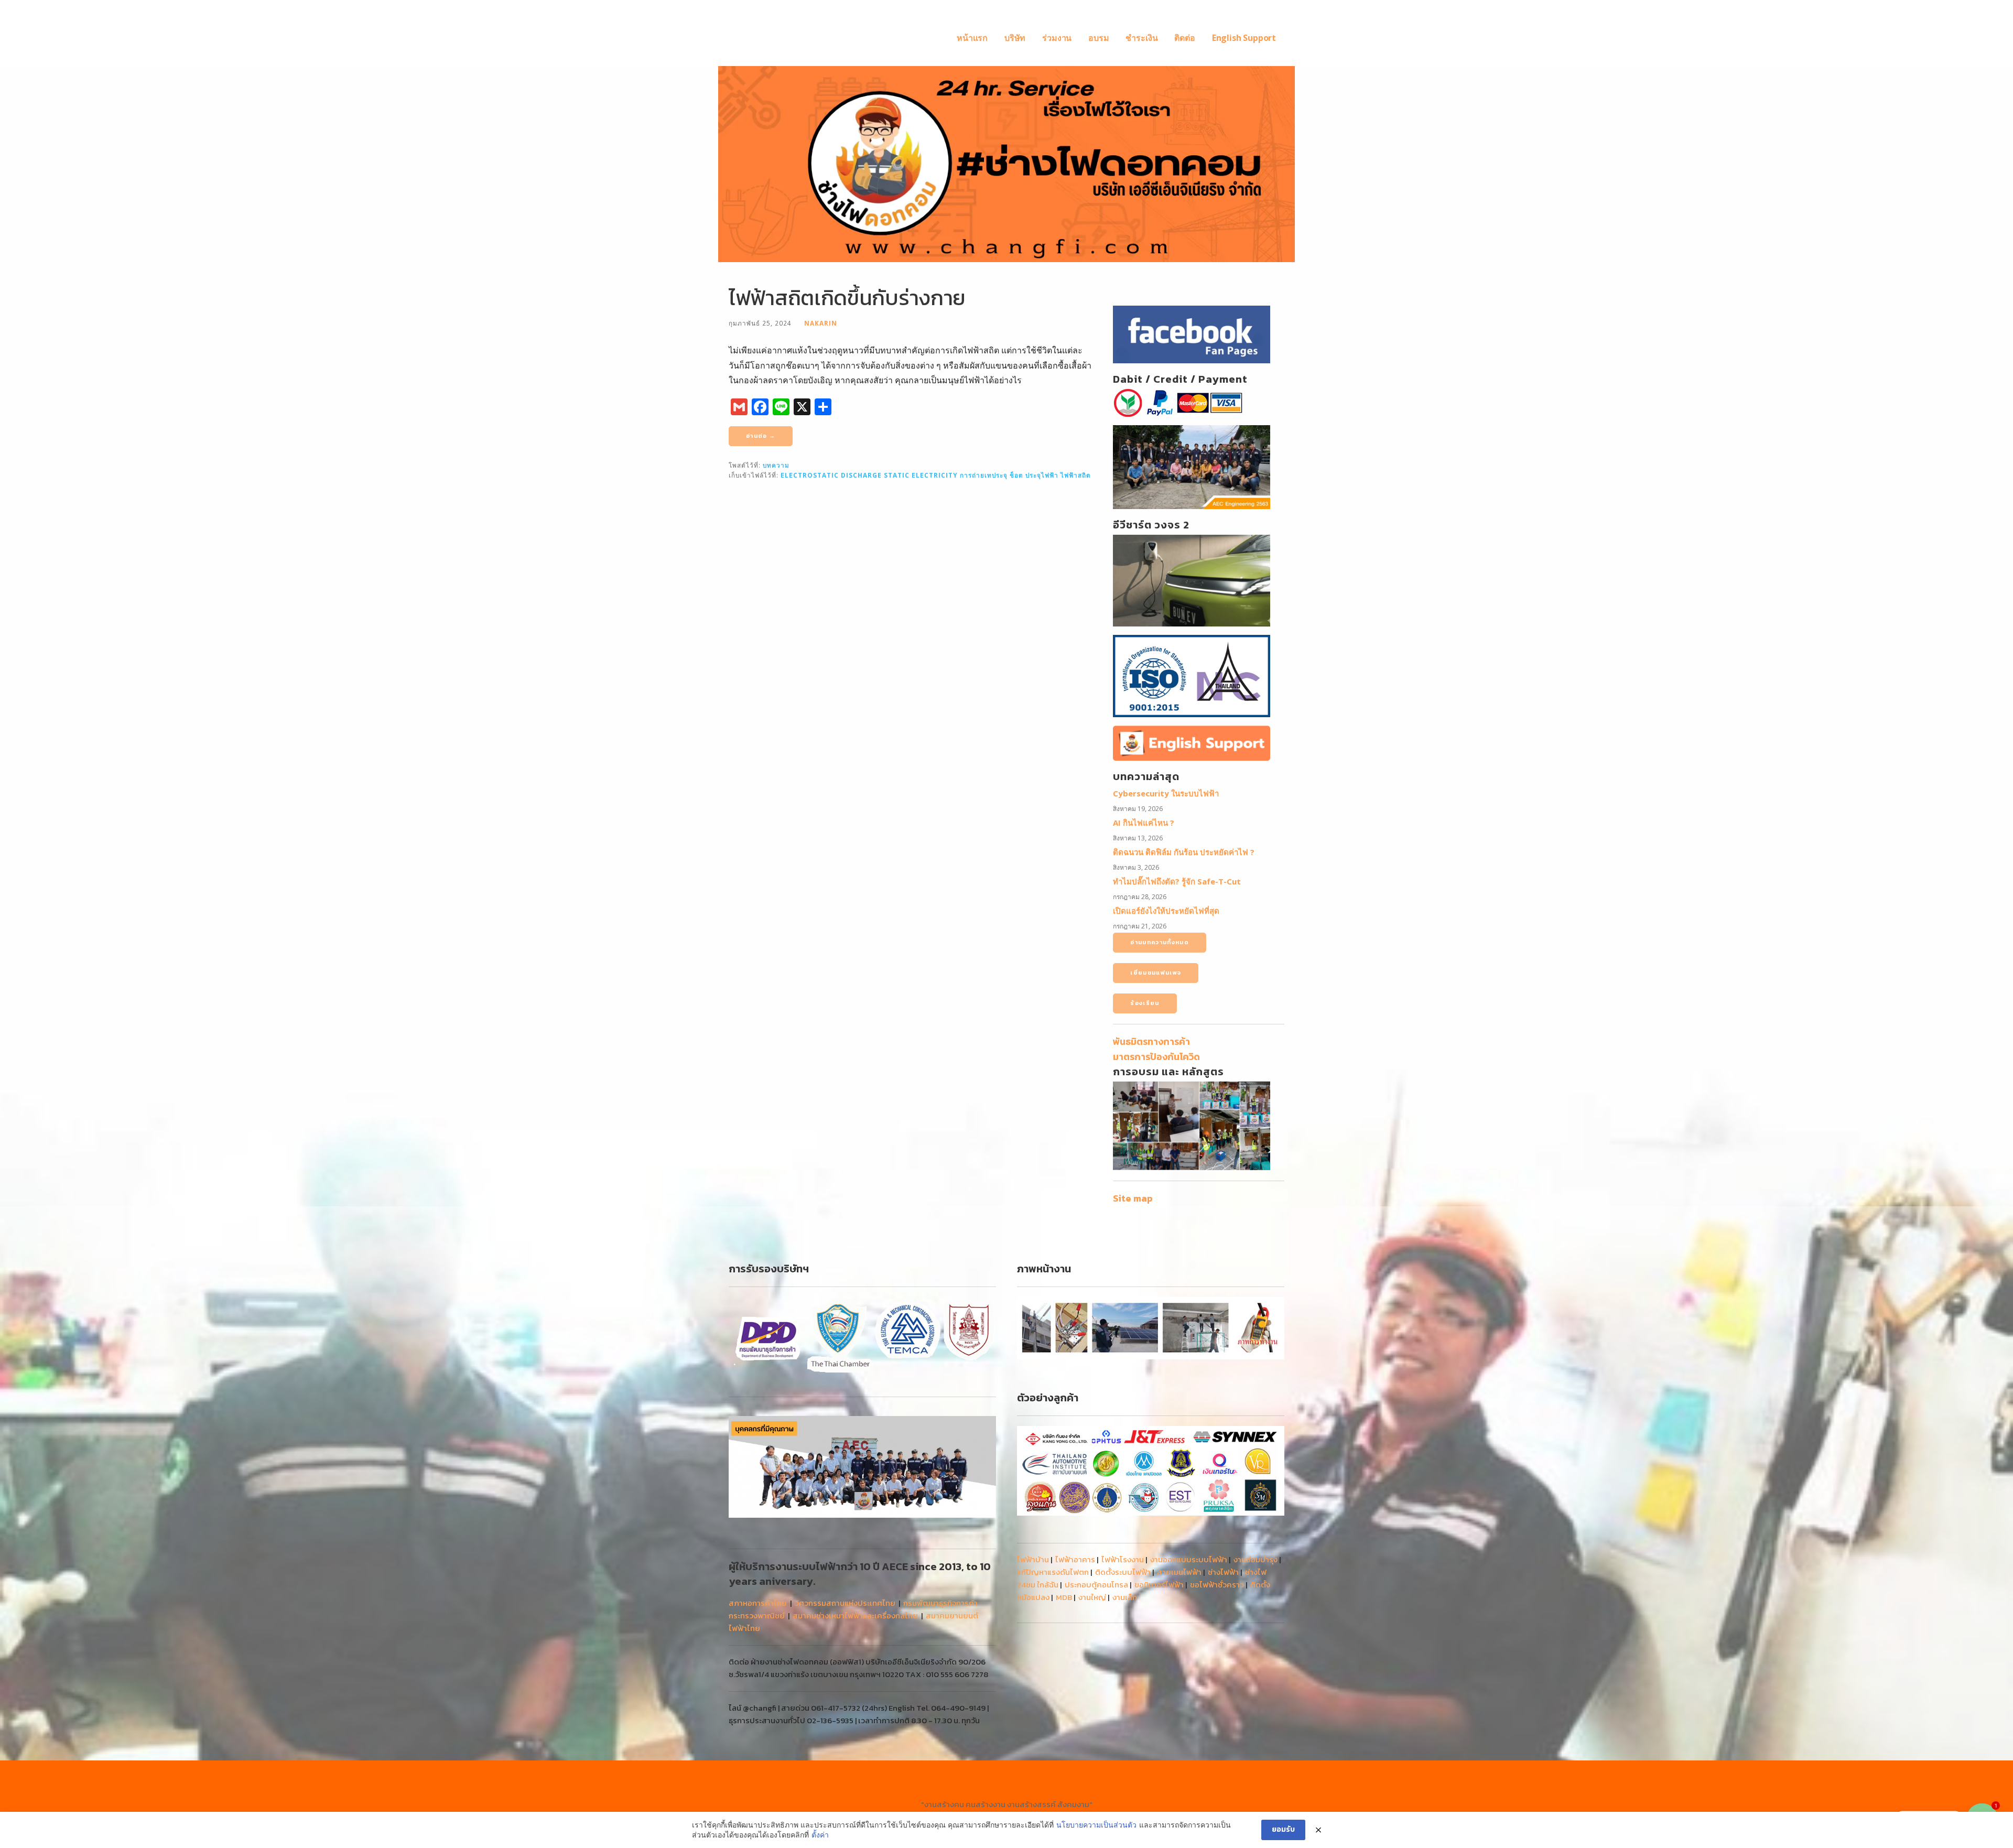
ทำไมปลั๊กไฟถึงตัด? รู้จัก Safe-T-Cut (1177, 881)
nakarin (821, 323)
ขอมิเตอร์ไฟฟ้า (1159, 1585)
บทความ (776, 465)
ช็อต (1016, 475)
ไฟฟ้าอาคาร (1075, 1559)
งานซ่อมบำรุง (1256, 1559)
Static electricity (921, 475)
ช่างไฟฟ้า (1223, 1572)
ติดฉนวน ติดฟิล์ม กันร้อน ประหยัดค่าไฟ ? (1184, 852)
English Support (1244, 38)
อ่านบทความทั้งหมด (1160, 942)
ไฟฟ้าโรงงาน (1123, 1559)
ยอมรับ (1283, 1829)
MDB (1064, 1597)
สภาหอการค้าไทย (758, 1603)
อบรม (1099, 38)
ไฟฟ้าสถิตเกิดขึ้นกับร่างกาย (847, 298)
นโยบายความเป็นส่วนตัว (1096, 1825)
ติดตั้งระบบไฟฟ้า (1123, 1572)
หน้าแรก (972, 38)
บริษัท (1015, 38)
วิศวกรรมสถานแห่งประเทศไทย (845, 1603)
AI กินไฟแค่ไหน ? (1144, 823)
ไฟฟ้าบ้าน (1033, 1559)
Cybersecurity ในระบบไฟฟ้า (1166, 793)
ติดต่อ (1184, 38)
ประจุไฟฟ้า (1042, 475)
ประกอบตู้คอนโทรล (1096, 1585)
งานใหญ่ (1092, 1597)
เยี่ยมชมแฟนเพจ (1156, 972)
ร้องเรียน (1145, 1003)
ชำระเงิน (1141, 38)
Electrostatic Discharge (831, 475)
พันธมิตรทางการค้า (1151, 1041)
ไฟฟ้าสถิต (1076, 475)
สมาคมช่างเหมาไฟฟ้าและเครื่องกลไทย (855, 1615)
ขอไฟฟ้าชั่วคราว (1217, 1585)
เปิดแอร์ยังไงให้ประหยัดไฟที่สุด (1166, 911)
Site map (1133, 1198)
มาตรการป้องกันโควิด (1156, 1057)
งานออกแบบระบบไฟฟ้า (1189, 1559)
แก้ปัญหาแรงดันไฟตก (1053, 1572)
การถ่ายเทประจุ (984, 475)
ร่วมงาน (1057, 38)
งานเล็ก (1125, 1597)
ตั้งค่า (820, 1835)
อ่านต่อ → (761, 436)
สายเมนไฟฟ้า (1179, 1572)
